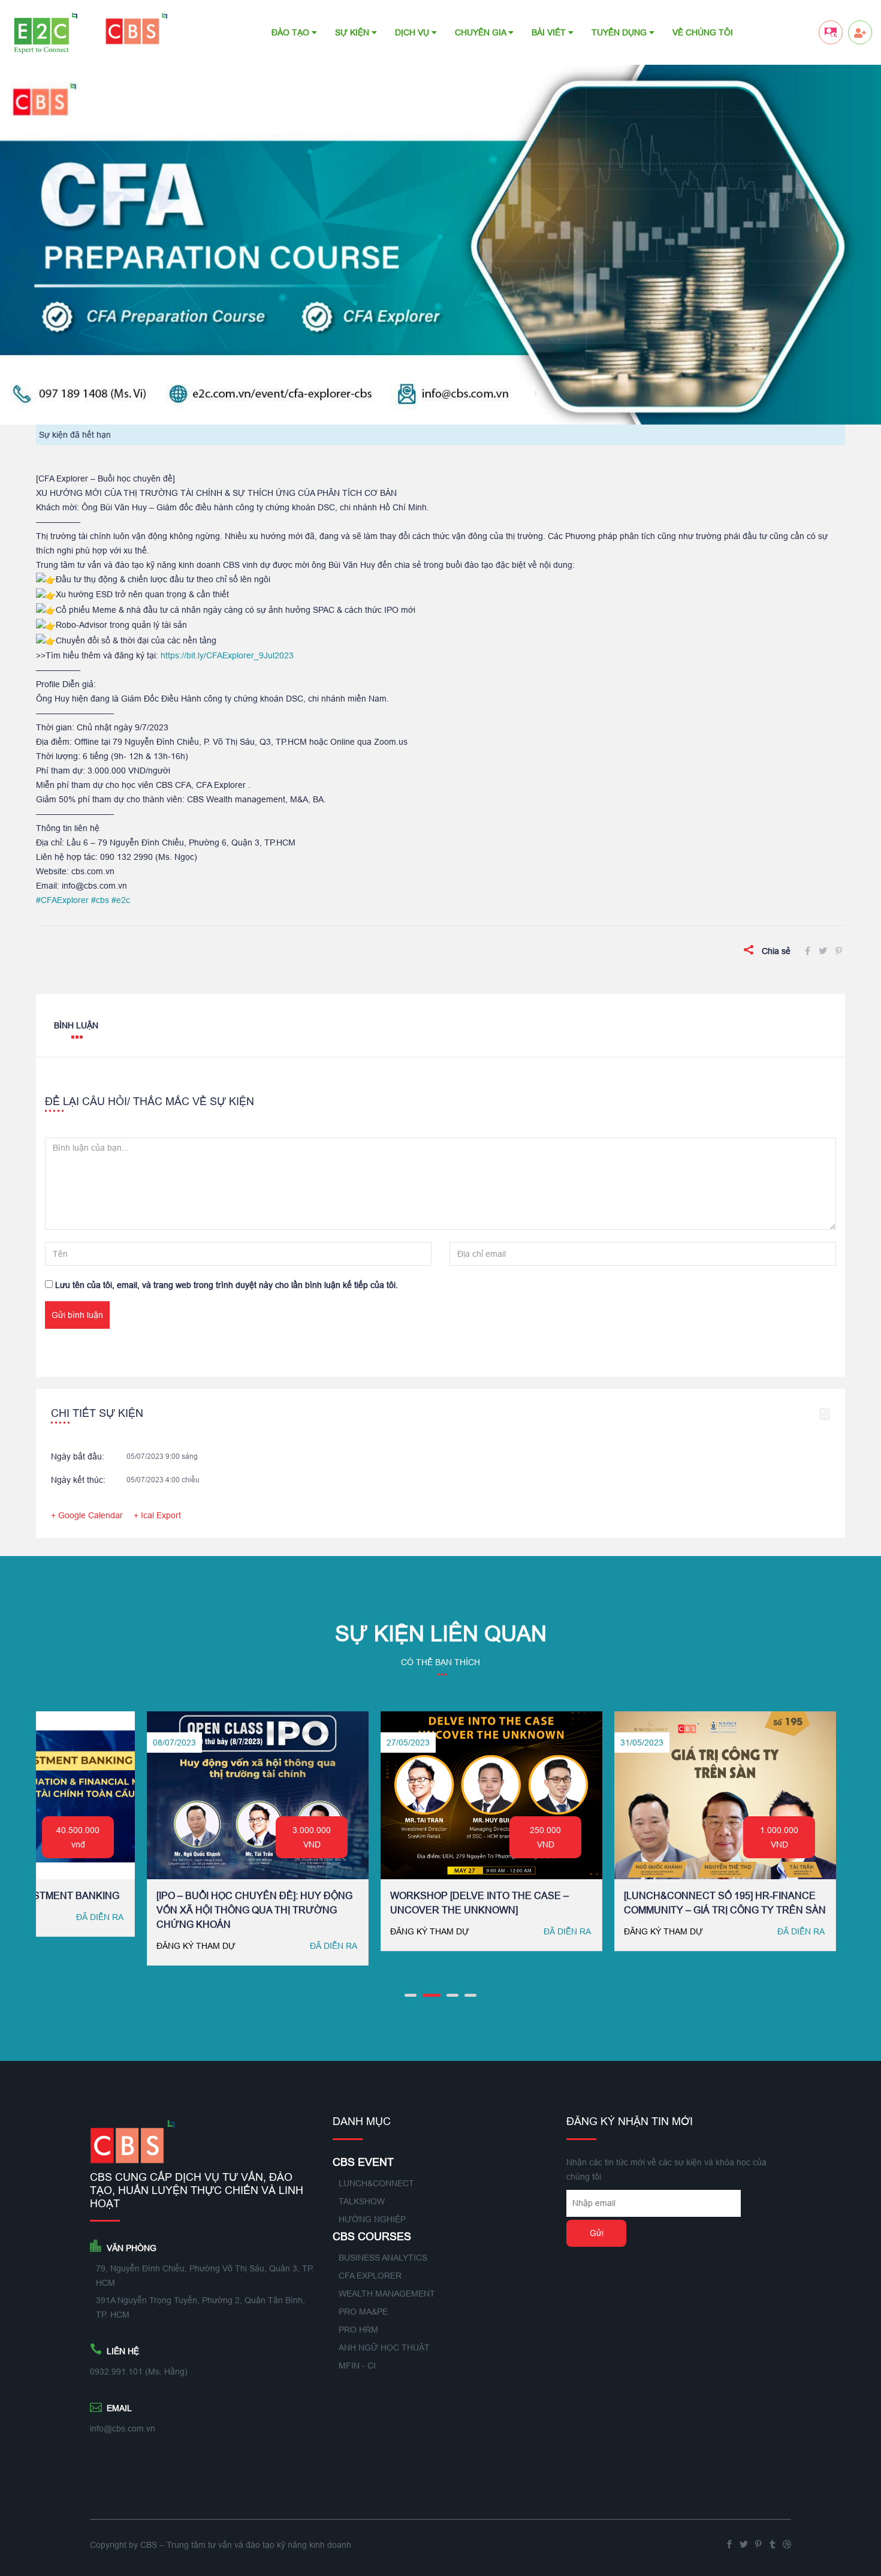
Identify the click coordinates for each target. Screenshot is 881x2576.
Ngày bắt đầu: (78, 1456)
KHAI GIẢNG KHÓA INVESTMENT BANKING (680, 1895)
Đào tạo (292, 32)
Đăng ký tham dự (154, 1931)
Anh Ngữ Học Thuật (384, 2348)
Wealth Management (387, 2294)
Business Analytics (383, 2258)
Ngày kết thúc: (78, 1480)
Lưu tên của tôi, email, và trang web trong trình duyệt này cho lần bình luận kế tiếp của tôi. (227, 1285)
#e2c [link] (121, 900)
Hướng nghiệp (372, 2219)
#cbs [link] (100, 900)
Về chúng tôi (703, 32)
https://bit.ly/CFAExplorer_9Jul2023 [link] (227, 655)
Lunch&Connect (376, 2183)
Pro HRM (358, 2330)
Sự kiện (353, 32)
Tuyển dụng (620, 32)
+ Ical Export (157, 1515)
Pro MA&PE (363, 2312)
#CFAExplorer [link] (62, 900)
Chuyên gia (482, 32)
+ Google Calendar (87, 1515)
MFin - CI (357, 2366)
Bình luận (76, 1025)
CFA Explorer (370, 2276)
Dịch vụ (413, 32)
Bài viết (550, 32)
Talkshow (362, 2201)
